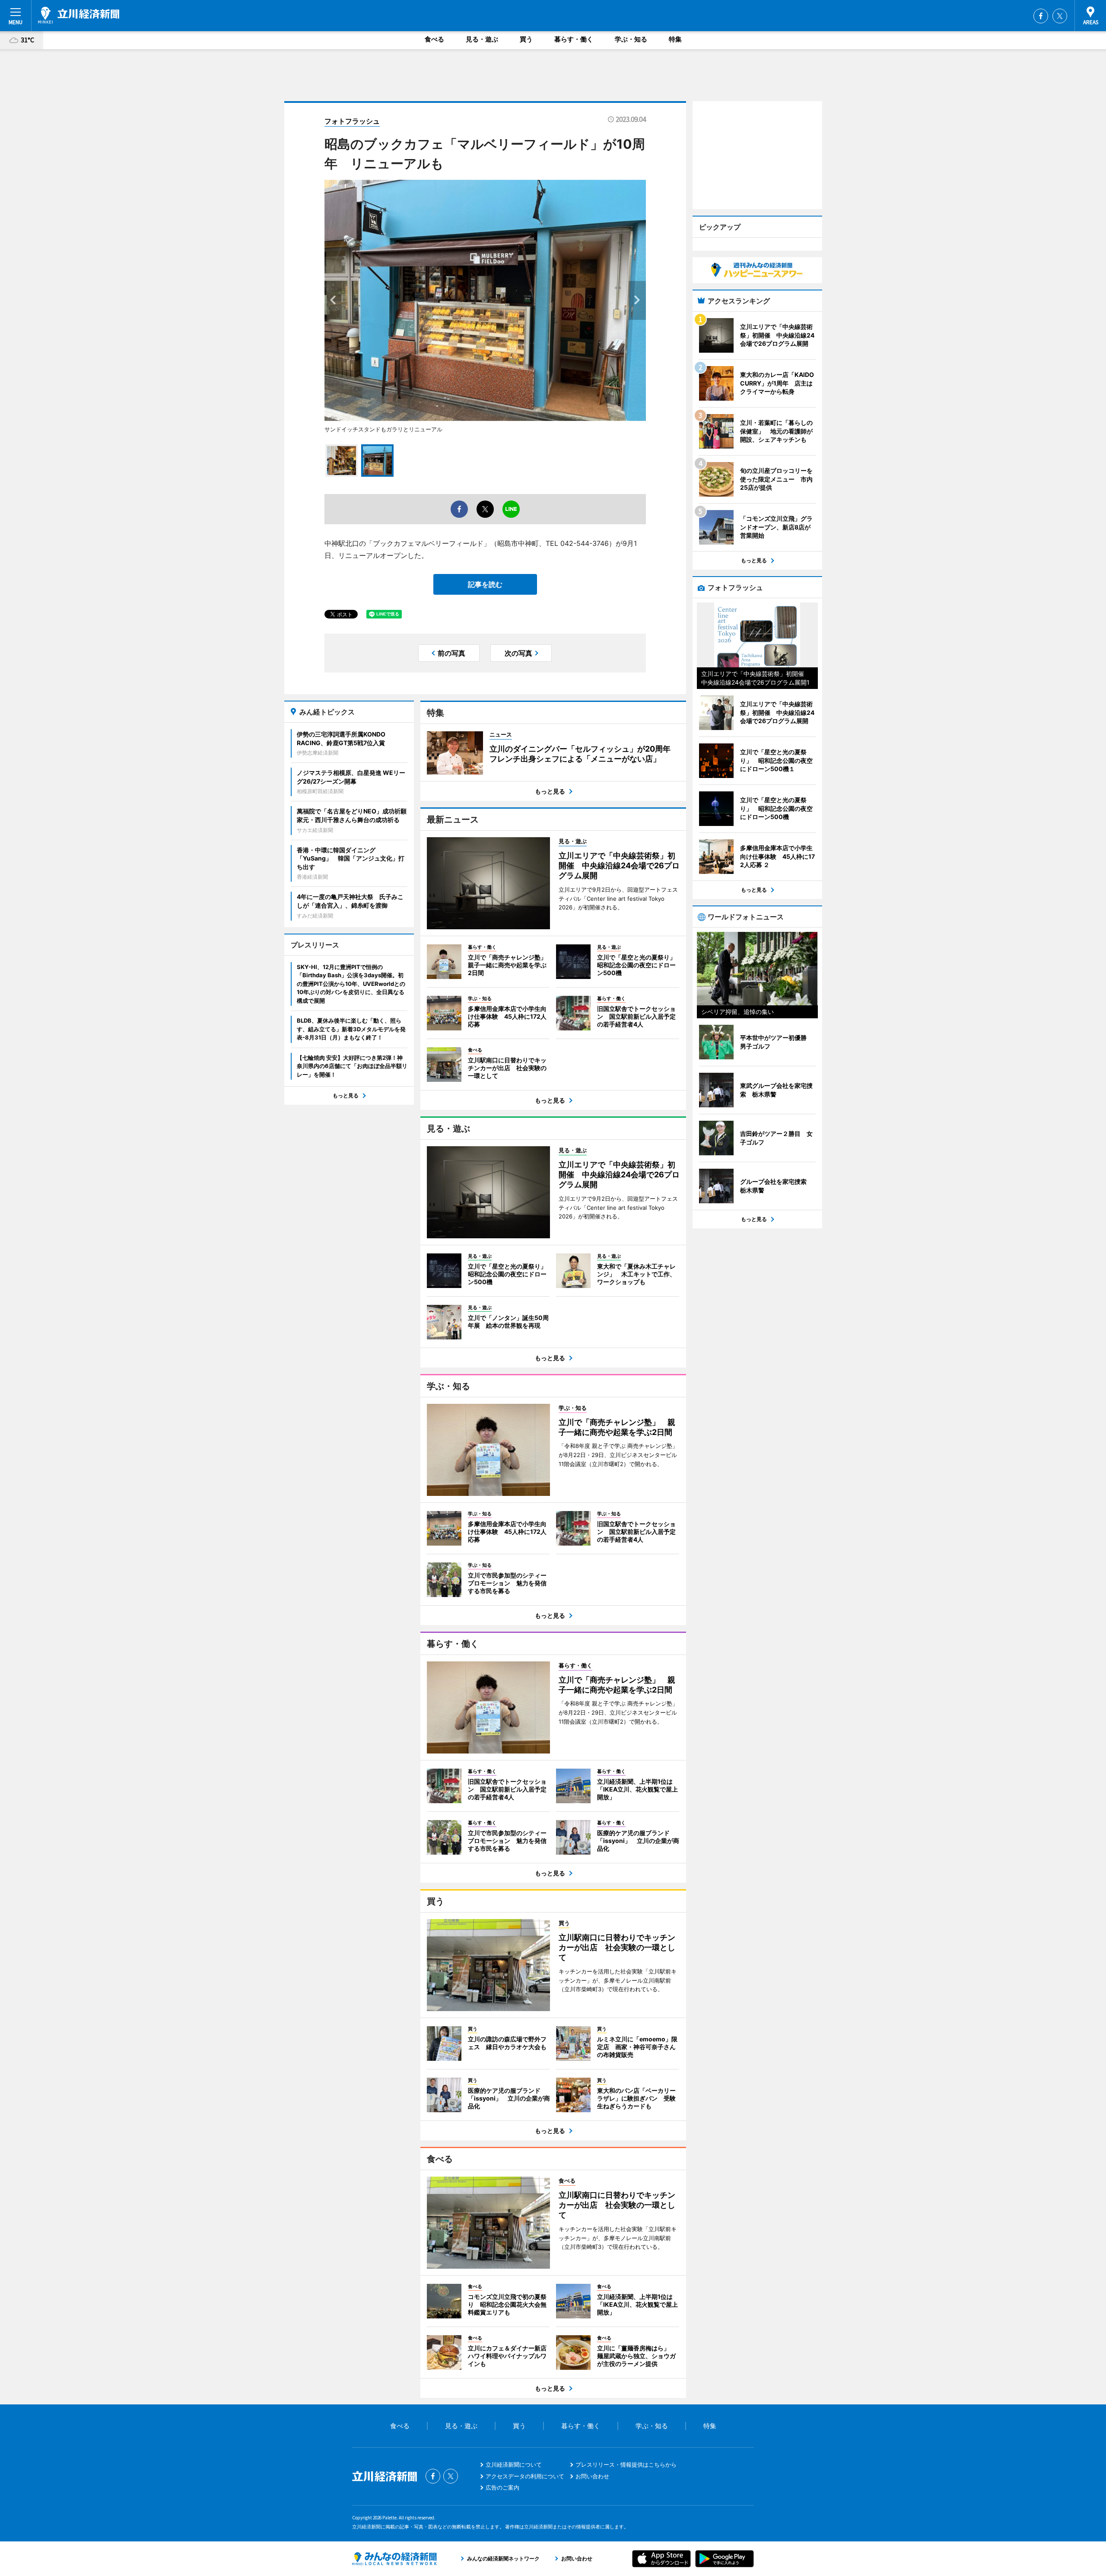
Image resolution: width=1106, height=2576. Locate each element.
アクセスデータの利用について (525, 2476)
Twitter (1060, 16)
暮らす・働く (574, 39)
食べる (434, 39)
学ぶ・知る (631, 39)
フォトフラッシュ (352, 121)
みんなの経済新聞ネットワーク (394, 2559)
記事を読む (485, 584)
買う (526, 39)
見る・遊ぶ (482, 39)
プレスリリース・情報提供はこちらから (626, 2464)
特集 (675, 39)
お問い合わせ (592, 2476)
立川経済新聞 (79, 15)
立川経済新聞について (514, 2464)
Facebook (1041, 16)
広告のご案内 (502, 2487)
